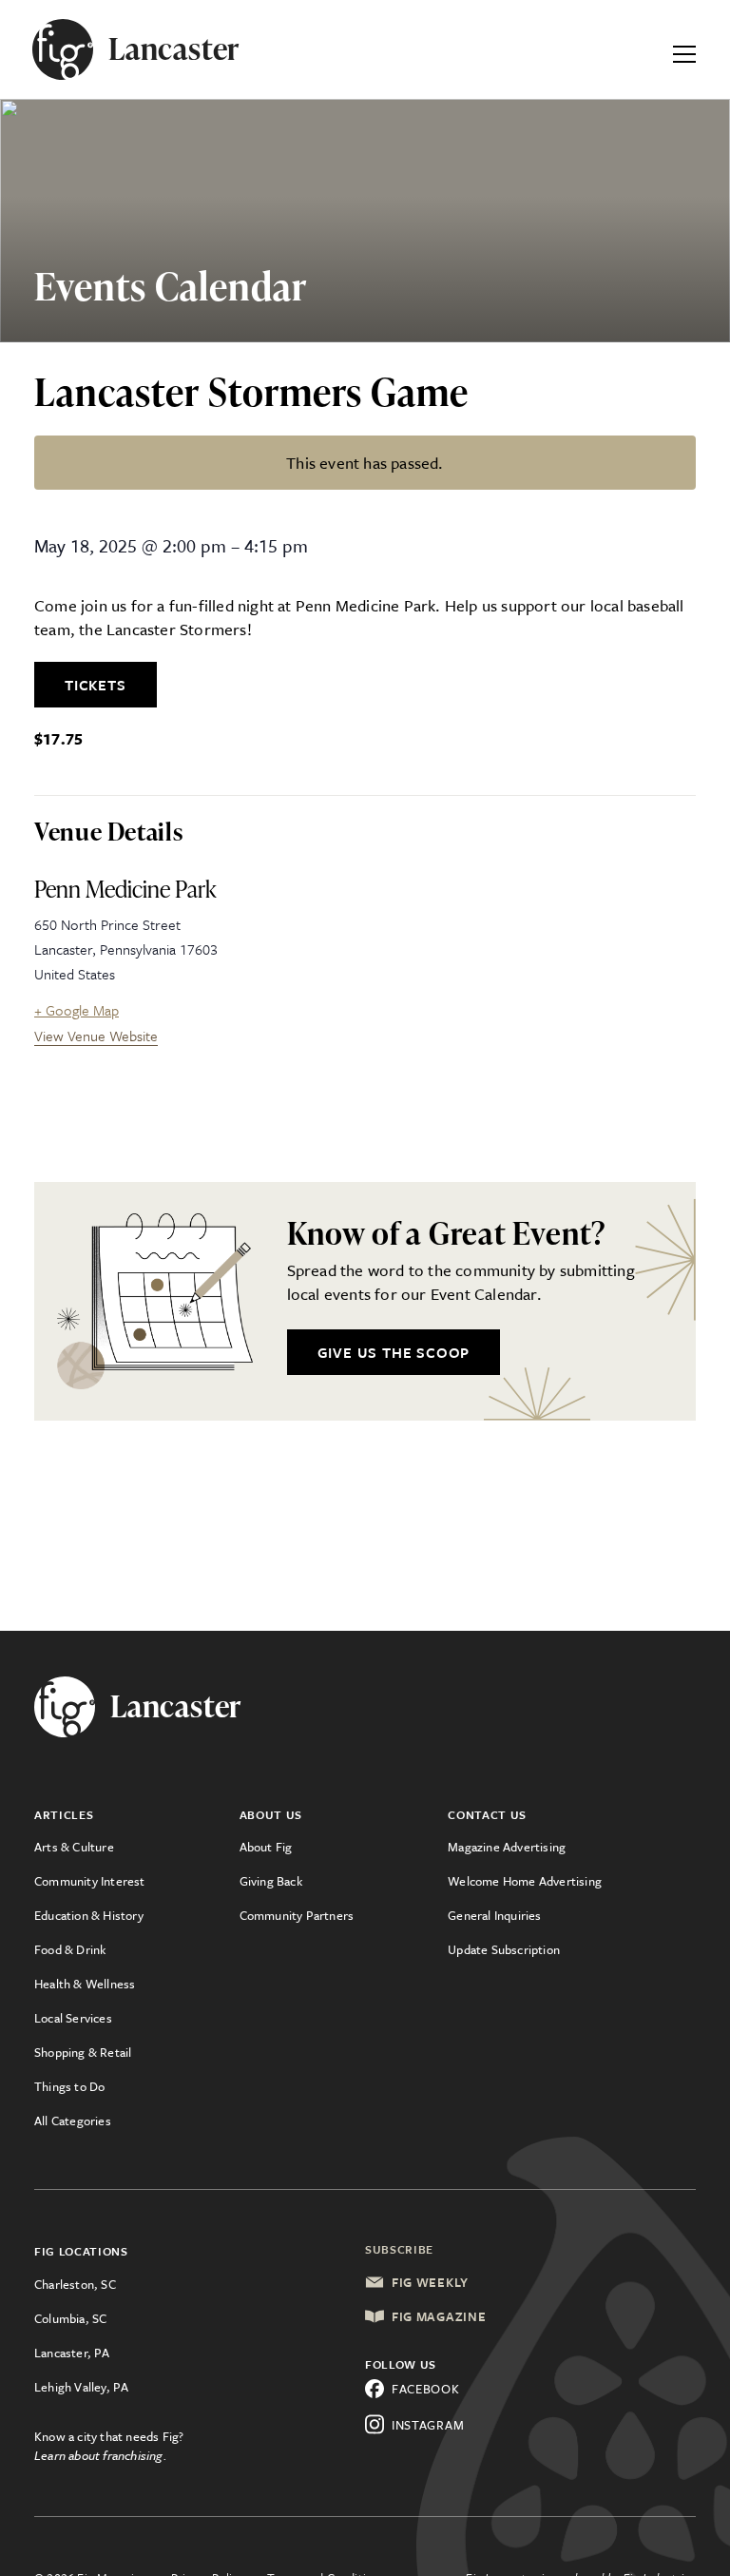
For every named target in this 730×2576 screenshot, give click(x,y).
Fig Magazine (439, 2316)
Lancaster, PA (72, 2353)
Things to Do (69, 2086)
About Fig (266, 1847)
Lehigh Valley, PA (81, 2387)
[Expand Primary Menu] (684, 49)
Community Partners (297, 1915)
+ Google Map (77, 1010)
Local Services (73, 2018)
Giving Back (271, 1881)
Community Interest (90, 1881)
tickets (96, 685)
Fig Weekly (430, 2282)
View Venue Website (96, 1036)
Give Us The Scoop (394, 1352)
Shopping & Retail (83, 2052)
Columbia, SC (70, 2318)
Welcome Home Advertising (525, 1881)
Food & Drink (70, 1949)
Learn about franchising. (101, 2455)
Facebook (426, 2389)
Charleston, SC (75, 2284)
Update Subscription (504, 1949)
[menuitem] (137, 1847)
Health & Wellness (85, 1984)
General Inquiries (494, 1915)
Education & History (89, 1915)
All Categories (73, 2121)
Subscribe (399, 2249)
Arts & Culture (74, 1847)
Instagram (428, 2425)
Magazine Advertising (507, 1847)
